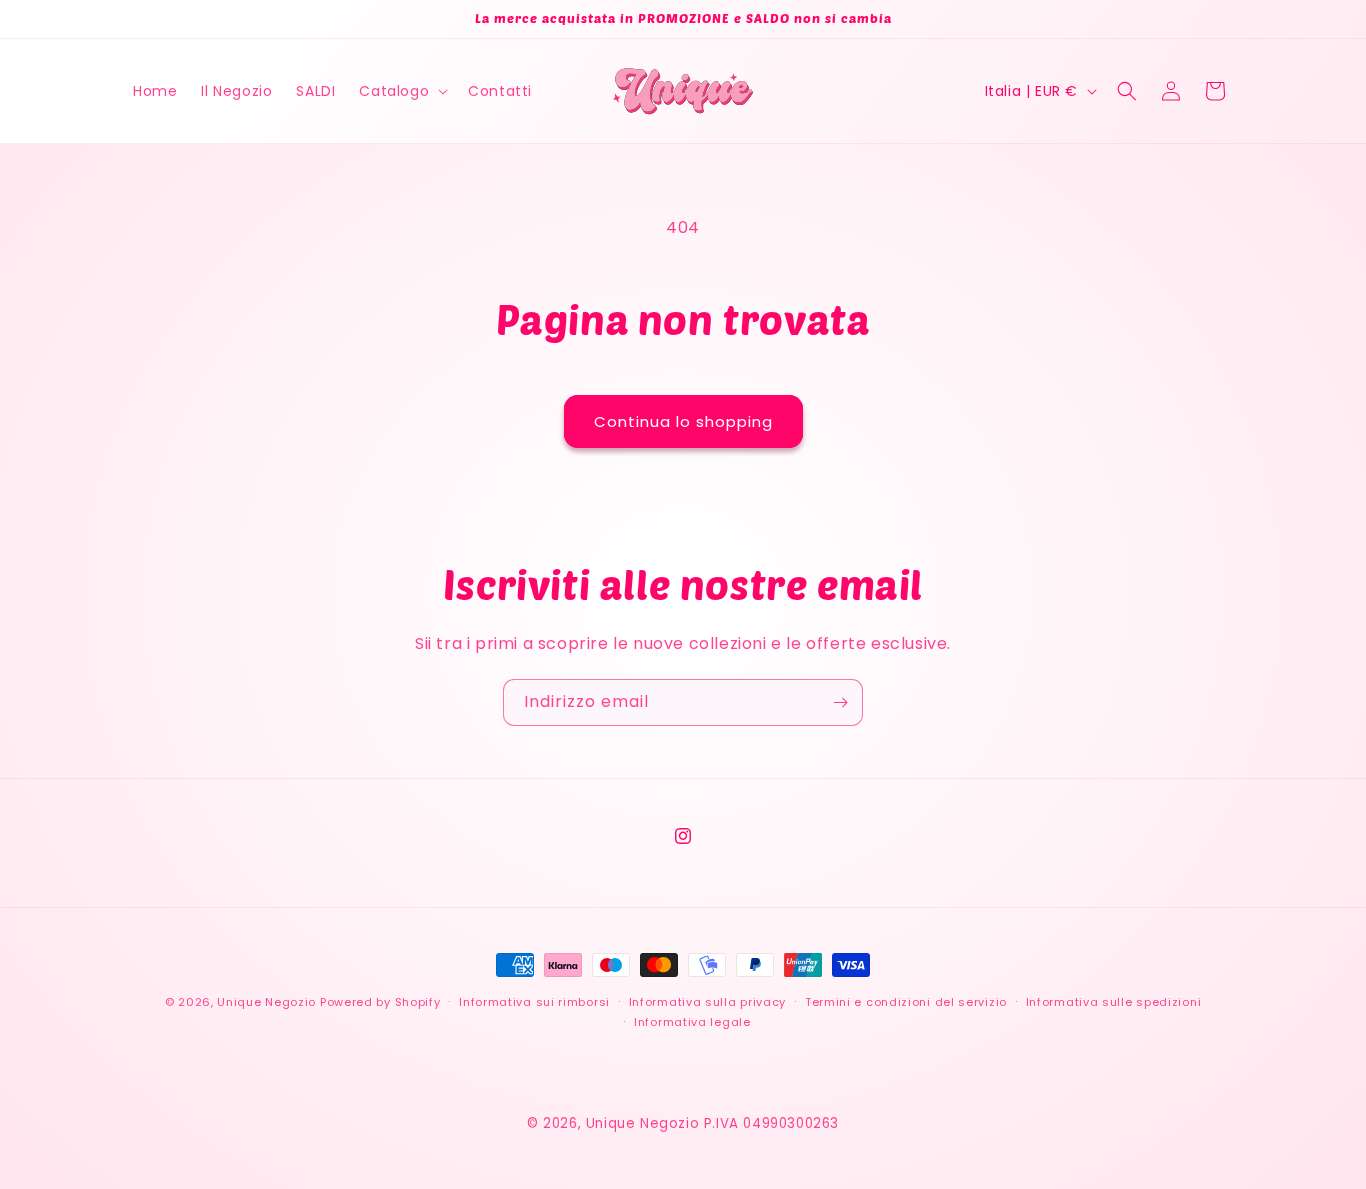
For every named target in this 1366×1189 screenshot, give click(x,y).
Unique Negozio (266, 1002)
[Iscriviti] (840, 702)
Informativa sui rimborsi (534, 1002)
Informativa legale (692, 1022)
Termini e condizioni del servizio (906, 1002)
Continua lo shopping (683, 421)
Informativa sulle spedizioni (1114, 1002)
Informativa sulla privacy (708, 1002)
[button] (401, 91)
